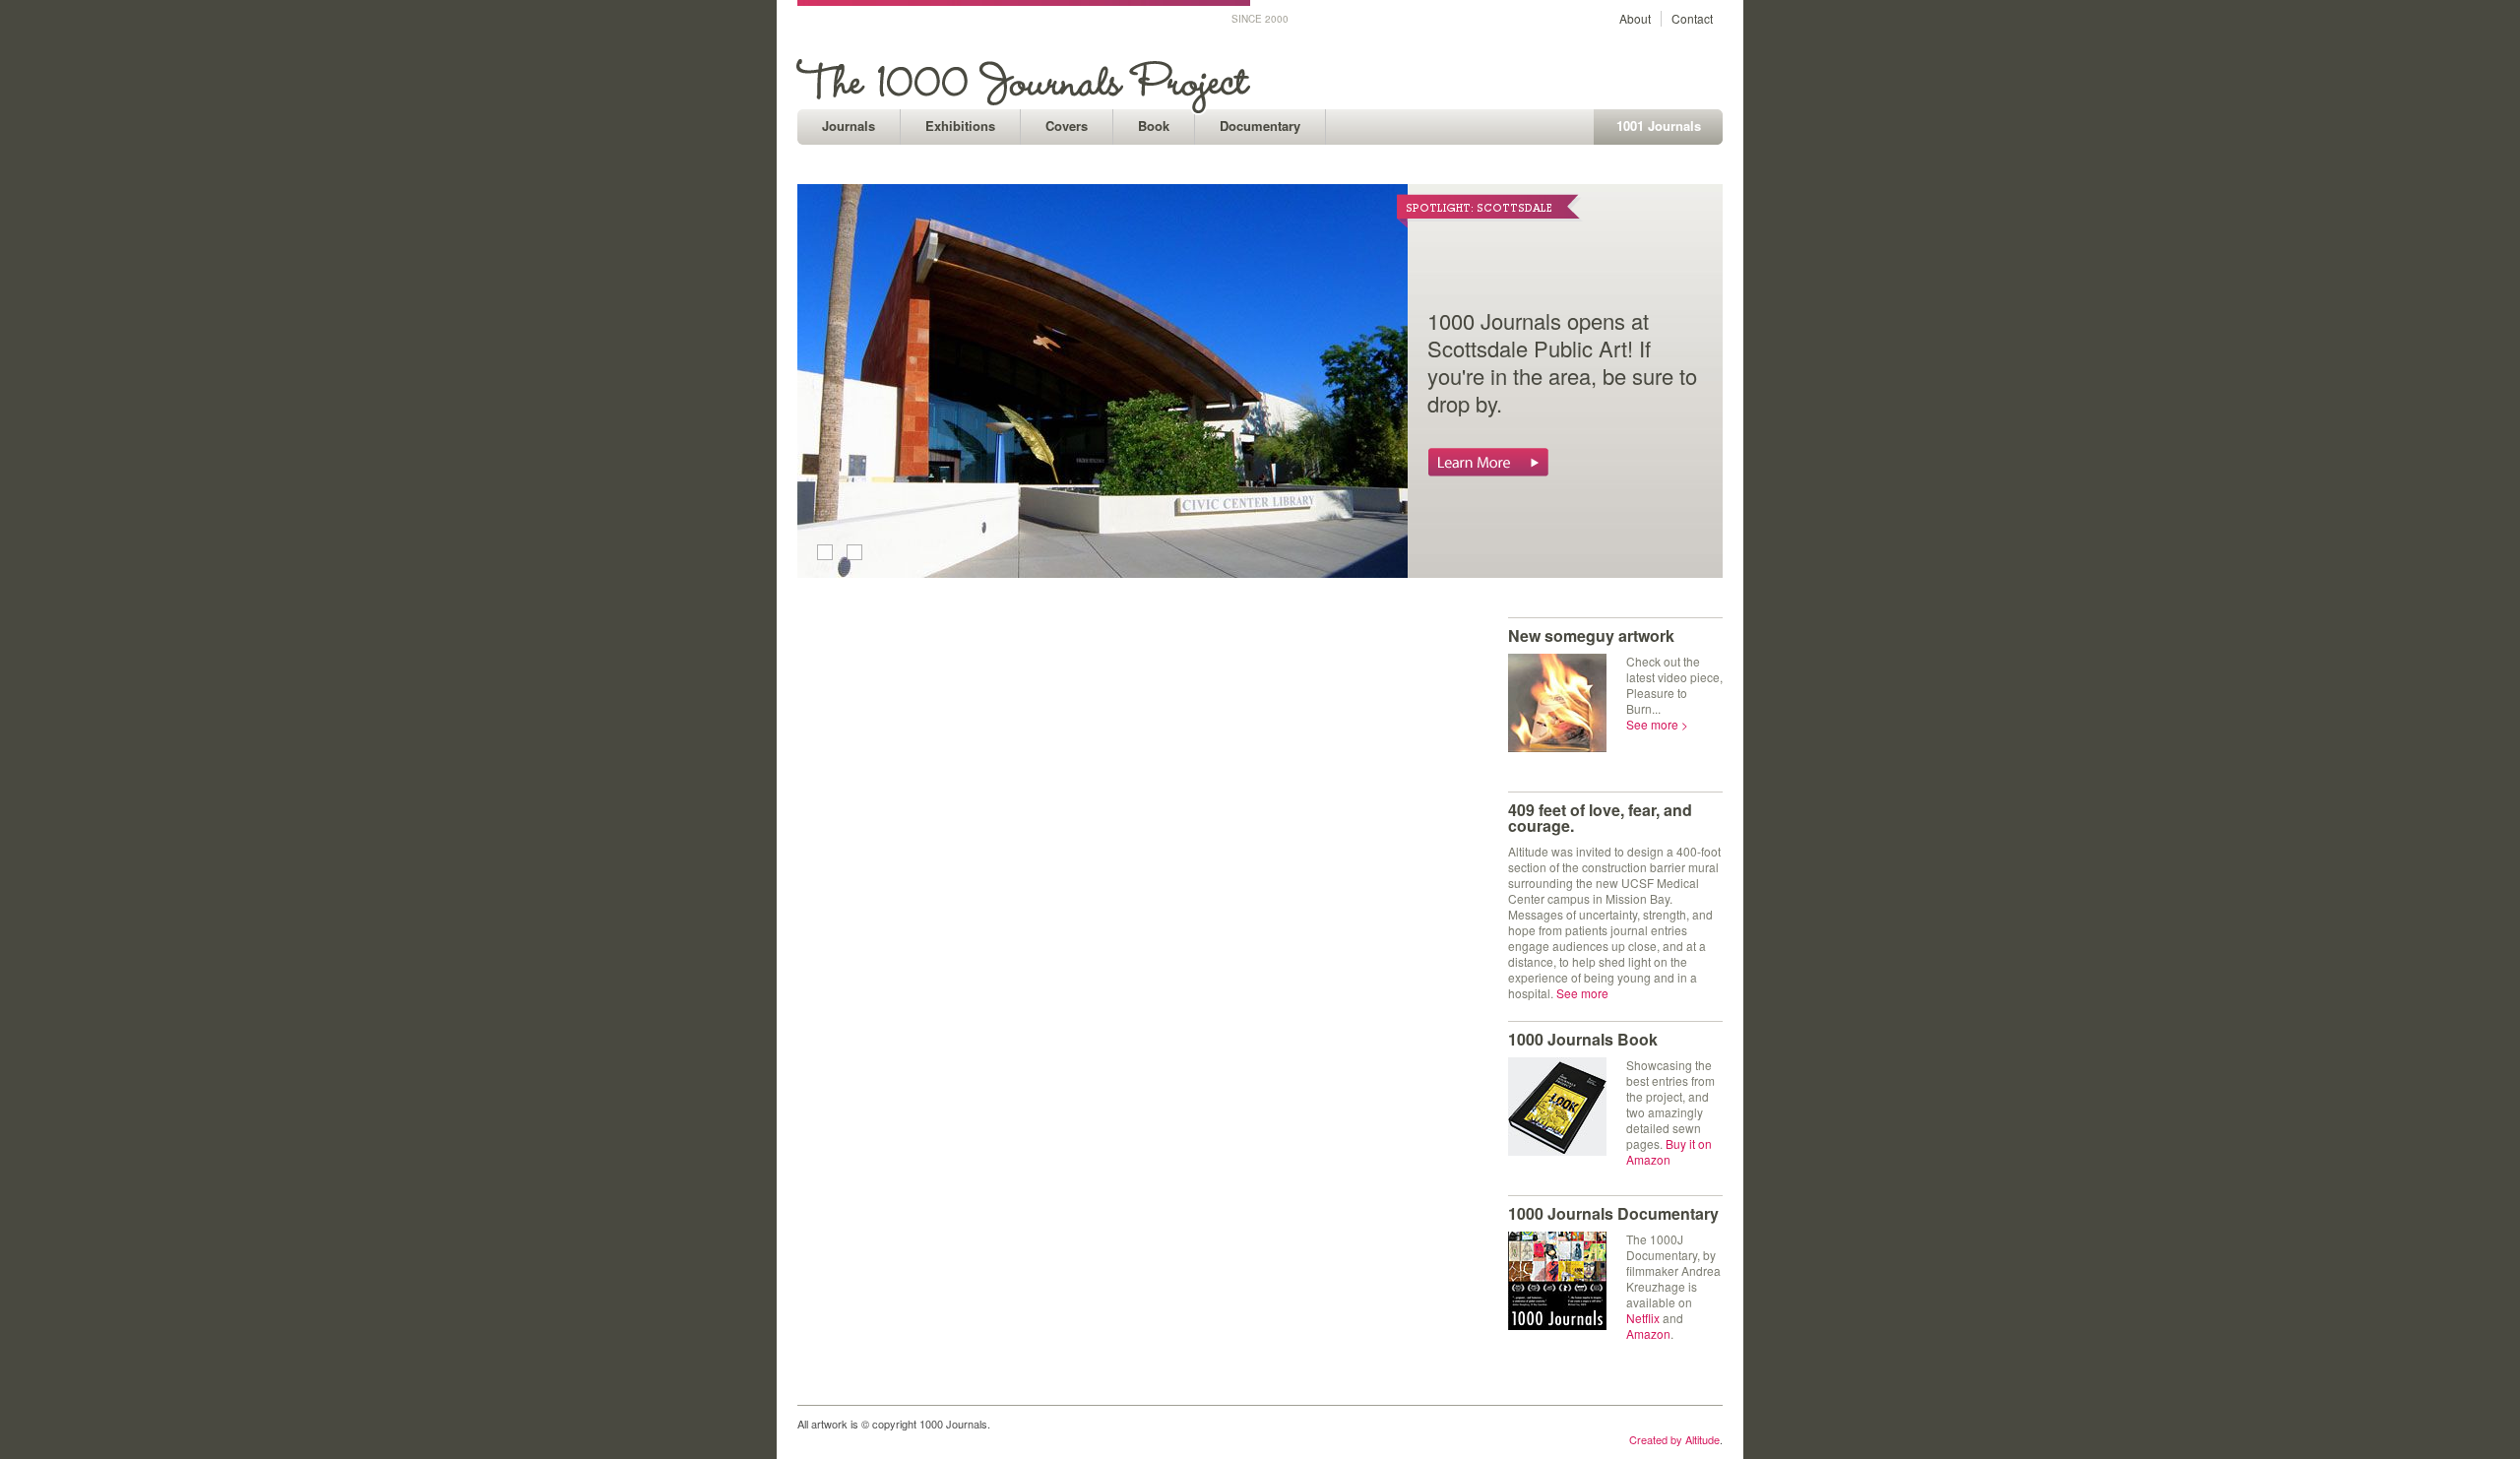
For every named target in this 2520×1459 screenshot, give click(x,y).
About (1635, 18)
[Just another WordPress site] (1026, 104)
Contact (1692, 18)
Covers (1067, 126)
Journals (849, 126)
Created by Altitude (1674, 1439)
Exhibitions (960, 126)
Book (1154, 126)
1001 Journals (1659, 126)
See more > (1657, 724)
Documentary (1260, 126)
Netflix (1643, 1318)
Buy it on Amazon (1669, 1151)
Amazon (1648, 1333)
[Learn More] (1488, 468)
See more (1582, 993)
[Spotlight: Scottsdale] (1102, 572)
